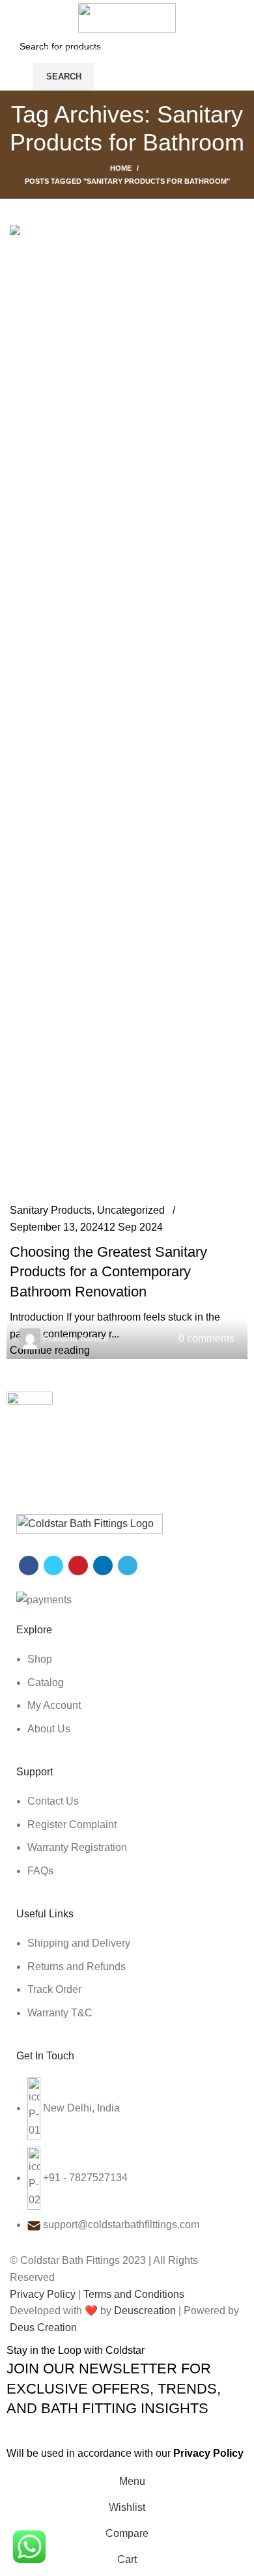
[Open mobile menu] (15, 63)
